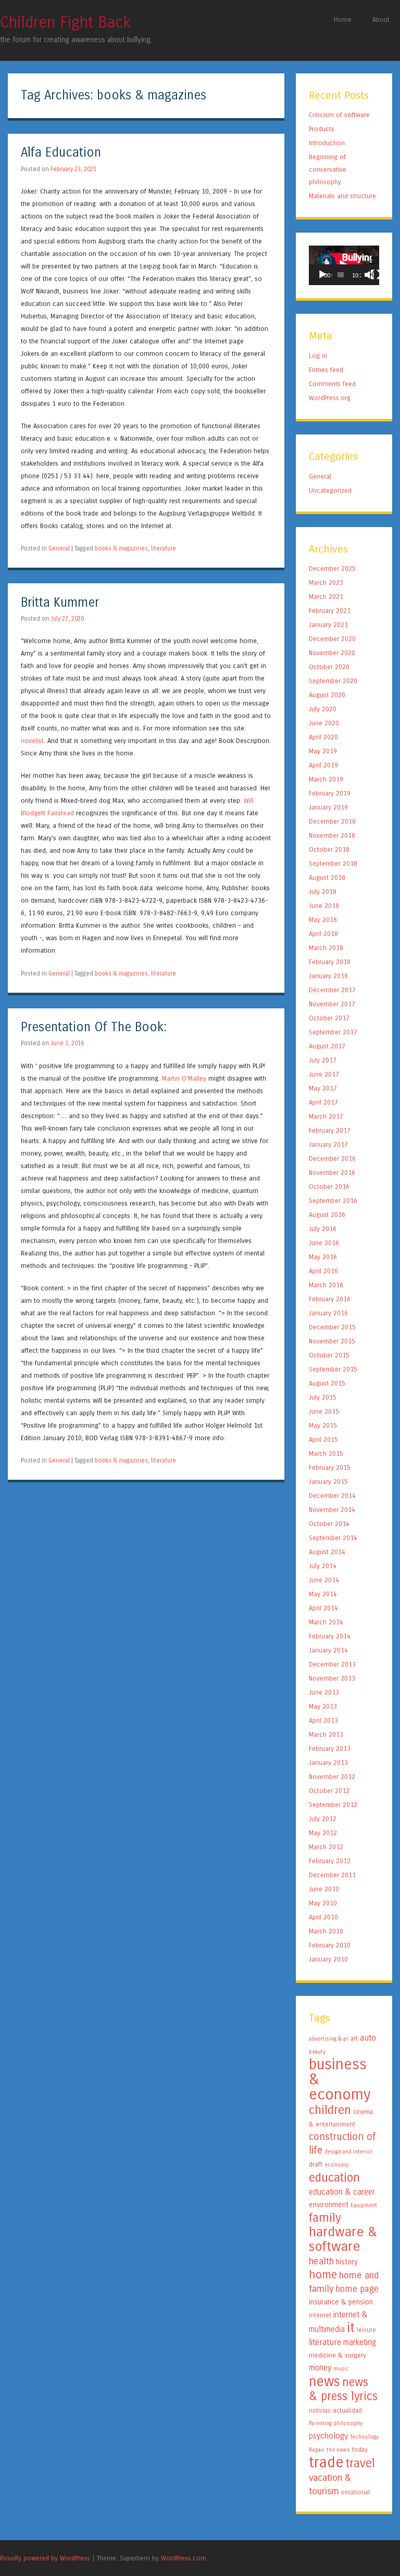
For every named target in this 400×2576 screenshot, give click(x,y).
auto (368, 2038)
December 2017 (332, 990)
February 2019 (330, 793)
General (59, 548)
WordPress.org (330, 398)
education (334, 2177)
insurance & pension (341, 2302)
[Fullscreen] (376, 275)
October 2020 (329, 667)
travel (360, 2463)
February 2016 (330, 1299)
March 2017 (326, 1116)
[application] (344, 265)
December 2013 (332, 1664)
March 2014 (326, 1622)
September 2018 (333, 863)
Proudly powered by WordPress (45, 2558)
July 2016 (323, 1229)
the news (338, 2450)
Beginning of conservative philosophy (328, 169)
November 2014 (332, 1510)
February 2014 (330, 1636)
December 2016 (332, 1158)
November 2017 (332, 1004)
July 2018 (323, 892)
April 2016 (323, 1271)
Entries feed (326, 370)
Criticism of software (339, 115)
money (320, 2368)
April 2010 (323, 1917)
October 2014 (329, 1524)
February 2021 (330, 611)
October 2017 (329, 1018)
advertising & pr (329, 2039)
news (324, 2381)
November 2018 (332, 835)
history (347, 2262)
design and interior (348, 2152)
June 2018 (324, 906)
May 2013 (323, 1706)
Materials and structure (342, 196)
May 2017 (323, 1088)
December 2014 (332, 1496)
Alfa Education (61, 153)
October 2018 (329, 849)
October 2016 (329, 1187)
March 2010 (326, 1931)
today (360, 2450)
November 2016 (332, 1172)
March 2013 (326, 1734)
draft (316, 2164)
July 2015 (323, 1397)
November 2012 (332, 1777)
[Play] (322, 275)
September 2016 (333, 1201)
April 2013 (323, 1720)
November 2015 (332, 1341)
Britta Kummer (60, 603)
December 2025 (332, 568)
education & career (342, 2192)
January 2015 (328, 1482)
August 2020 (327, 695)
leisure (366, 2330)
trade (326, 2462)
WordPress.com (184, 2558)
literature (164, 548)
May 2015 (323, 1425)
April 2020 (323, 737)
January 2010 (328, 1959)
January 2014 (328, 1650)
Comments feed (332, 384)
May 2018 (323, 920)
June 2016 (324, 1243)
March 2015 (326, 1453)
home (323, 2275)
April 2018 (323, 934)
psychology (328, 2436)
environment (329, 2205)
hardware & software (343, 2239)
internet (320, 2315)
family (325, 2218)
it (351, 2328)
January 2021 (328, 625)
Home (343, 20)
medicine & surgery (337, 2355)
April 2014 (323, 1608)
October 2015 (329, 1355)
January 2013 (328, 1763)
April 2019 (323, 765)
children (330, 2110)
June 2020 (324, 723)
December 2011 (332, 1875)
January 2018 (328, 976)
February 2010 (330, 1945)
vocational (355, 2492)
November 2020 (332, 653)
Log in (318, 356)
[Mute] (369, 275)
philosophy (348, 2423)
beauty (317, 2052)
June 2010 (324, 1889)
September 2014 (333, 1538)
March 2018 (326, 948)
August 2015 (327, 1383)
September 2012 (333, 1805)
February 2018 (330, 962)
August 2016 (327, 1215)
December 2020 (332, 639)
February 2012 (330, 1861)
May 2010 (323, 1903)
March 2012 (326, 1847)
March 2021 (326, 597)
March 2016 (326, 1285)
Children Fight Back (66, 22)
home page (357, 2289)
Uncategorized (330, 490)
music (341, 2369)
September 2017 (333, 1032)
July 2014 (323, 1566)
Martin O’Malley (184, 1078)
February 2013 (330, 1748)
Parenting (320, 2423)
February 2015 (330, 1468)
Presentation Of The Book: (94, 1027)
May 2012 (323, 1833)
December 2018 (332, 821)
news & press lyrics (343, 2389)
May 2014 (323, 1594)
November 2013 (332, 1678)
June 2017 (324, 1074)
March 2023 (326, 582)
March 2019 (326, 779)
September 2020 (333, 681)
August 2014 (327, 1552)
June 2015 (324, 1411)
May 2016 (323, 1257)
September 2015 (333, 1369)
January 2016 (328, 1313)
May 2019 (323, 751)
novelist (32, 741)
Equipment (364, 2205)
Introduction (327, 143)
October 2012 (329, 1791)
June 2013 (324, 1692)
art (354, 2039)
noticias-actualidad (335, 2411)
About (381, 20)
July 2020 (323, 709)
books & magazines (121, 548)
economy (336, 2165)
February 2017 (330, 1130)
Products (322, 129)
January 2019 (328, 807)
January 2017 (328, 1144)
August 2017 (327, 1046)
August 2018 (327, 877)
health (321, 2261)
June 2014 (324, 1580)
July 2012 (323, 1819)
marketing (360, 2342)
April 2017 (323, 1102)
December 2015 (332, 1327)
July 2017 (323, 1060)
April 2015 (323, 1439)
